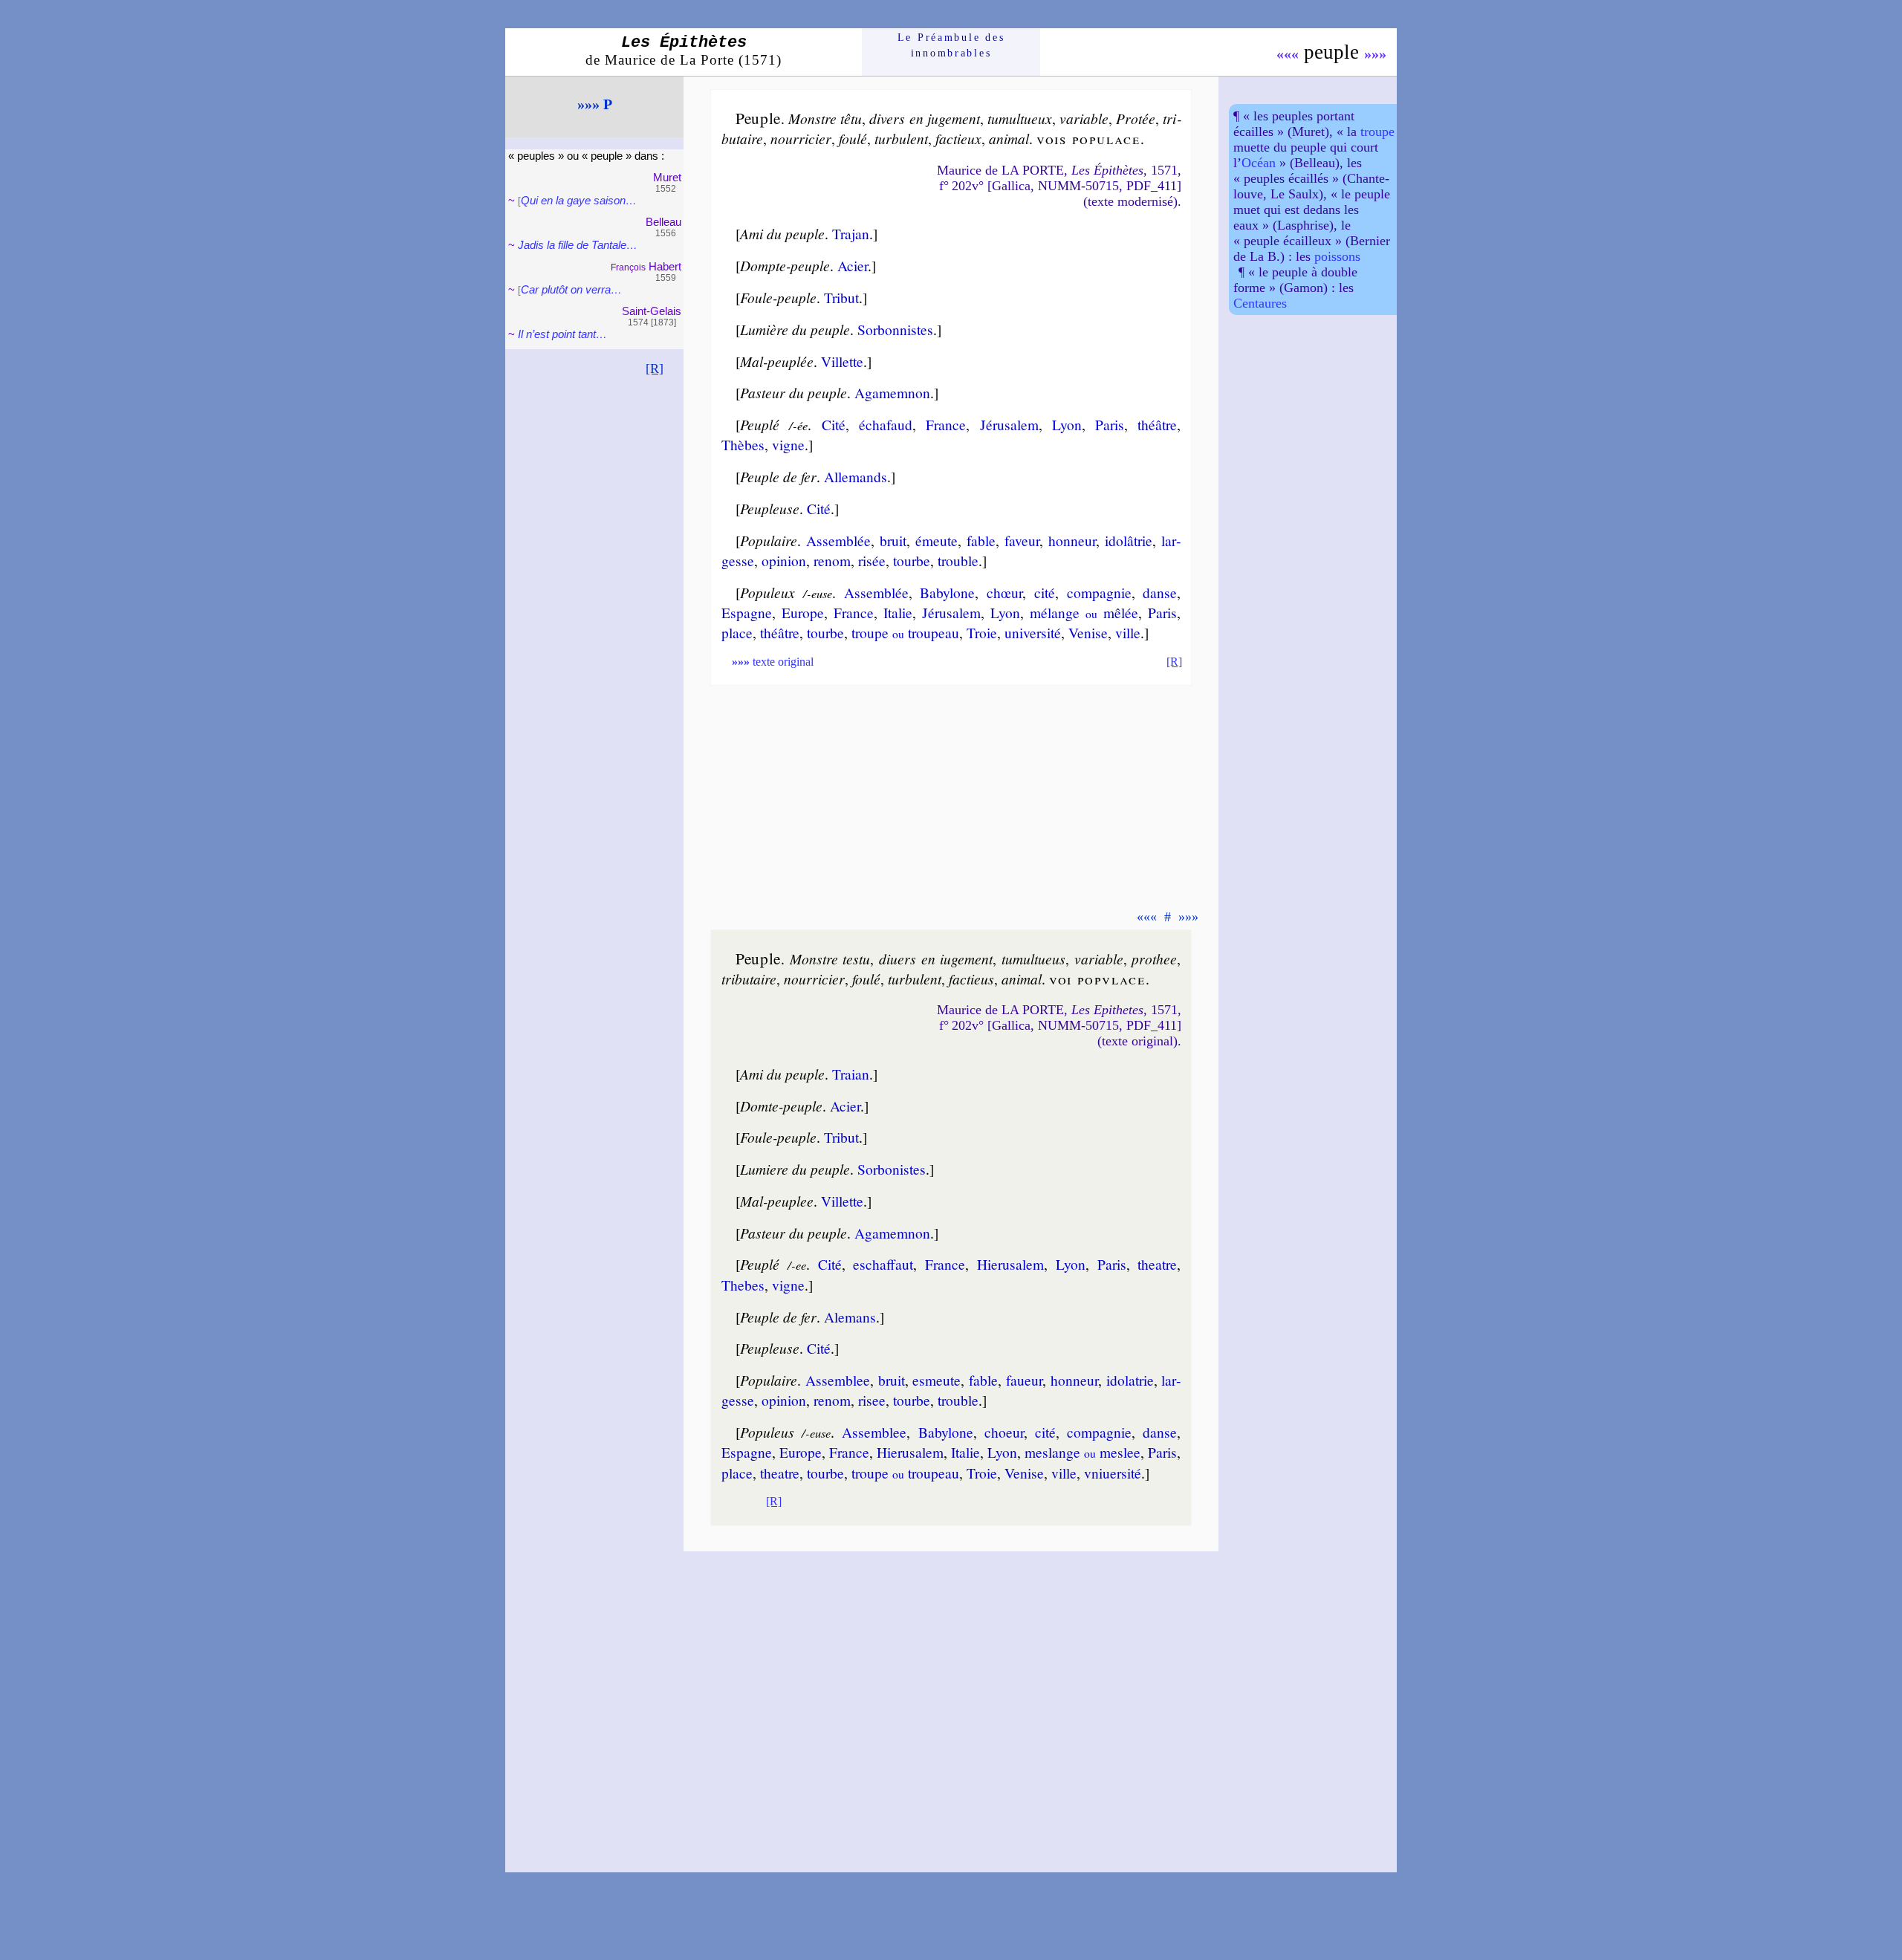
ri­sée (872, 560)
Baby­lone (947, 592)
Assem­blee (838, 1380)
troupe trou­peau (905, 632)
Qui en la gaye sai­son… (579, 200)
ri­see (872, 1400)
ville (1128, 632)
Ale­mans (850, 1317)
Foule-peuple (778, 297)
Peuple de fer (778, 476)
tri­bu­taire (749, 979)
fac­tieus (971, 979)
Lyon (1067, 424)
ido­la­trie (1130, 1380)
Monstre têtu (825, 118)
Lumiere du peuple (795, 1169)
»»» (1375, 53)
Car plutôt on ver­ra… (571, 289)
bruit (893, 540)
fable (981, 540)
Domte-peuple (781, 1106)
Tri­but (841, 1137)
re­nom (832, 560)
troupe (1377, 132)
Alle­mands (856, 476)
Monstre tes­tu (830, 958)
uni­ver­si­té (1033, 632)
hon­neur (1072, 540)
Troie (982, 632)
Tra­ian (851, 1074)
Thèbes (743, 444)
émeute (937, 540)
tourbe (912, 560)
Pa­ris (1110, 424)
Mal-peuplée (777, 361)
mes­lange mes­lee (1083, 1452)
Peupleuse (770, 508)
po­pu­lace (1106, 138)
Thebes (743, 1285)
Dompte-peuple (785, 265)
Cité (834, 424)
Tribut (841, 297)
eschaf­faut (883, 1264)
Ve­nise (1088, 632)
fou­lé (853, 138)
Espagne (747, 612)
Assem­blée (838, 540)
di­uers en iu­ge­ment (936, 958)
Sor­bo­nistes (892, 1169)
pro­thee (1154, 958)
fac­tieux (958, 138)
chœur (1004, 592)
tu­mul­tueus (1033, 958)
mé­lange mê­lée (1084, 612)
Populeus (767, 1432)
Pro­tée (1136, 118)
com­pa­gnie (1099, 592)
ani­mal (1009, 138)
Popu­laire (769, 540)
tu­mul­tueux (1020, 118)
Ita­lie (898, 612)
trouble (958, 560)
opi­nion (784, 560)
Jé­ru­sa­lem (1009, 424)
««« (1288, 53)
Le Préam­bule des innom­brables (951, 45)
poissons (1337, 256)
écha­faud (886, 424)
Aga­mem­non (892, 392)
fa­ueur (1024, 1380)
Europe (803, 612)
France (946, 424)
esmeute (937, 1380)
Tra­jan (851, 233)
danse (1160, 592)
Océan (1259, 163)
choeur (1004, 1432)
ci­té (1045, 592)
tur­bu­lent (901, 138)
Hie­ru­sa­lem (1010, 1264)
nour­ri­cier (801, 138)
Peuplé (760, 424)
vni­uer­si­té (1113, 1473)
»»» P (595, 104)
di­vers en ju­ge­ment (924, 118)
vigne (788, 444)
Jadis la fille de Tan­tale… (578, 245)
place (737, 632)
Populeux (767, 592)
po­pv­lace (1111, 979)
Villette (842, 361)
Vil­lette (842, 1201)
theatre (1157, 1264)
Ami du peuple (782, 233)
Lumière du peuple (795, 329)
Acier (853, 265)
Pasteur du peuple (793, 392)
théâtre (1157, 424)
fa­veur (1022, 540)
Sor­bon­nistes (895, 329)
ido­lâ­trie (1129, 540)
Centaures (1260, 303)
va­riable (1084, 118)
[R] (655, 369)
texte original (773, 662)
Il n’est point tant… (562, 334)
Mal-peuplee (777, 1201)
